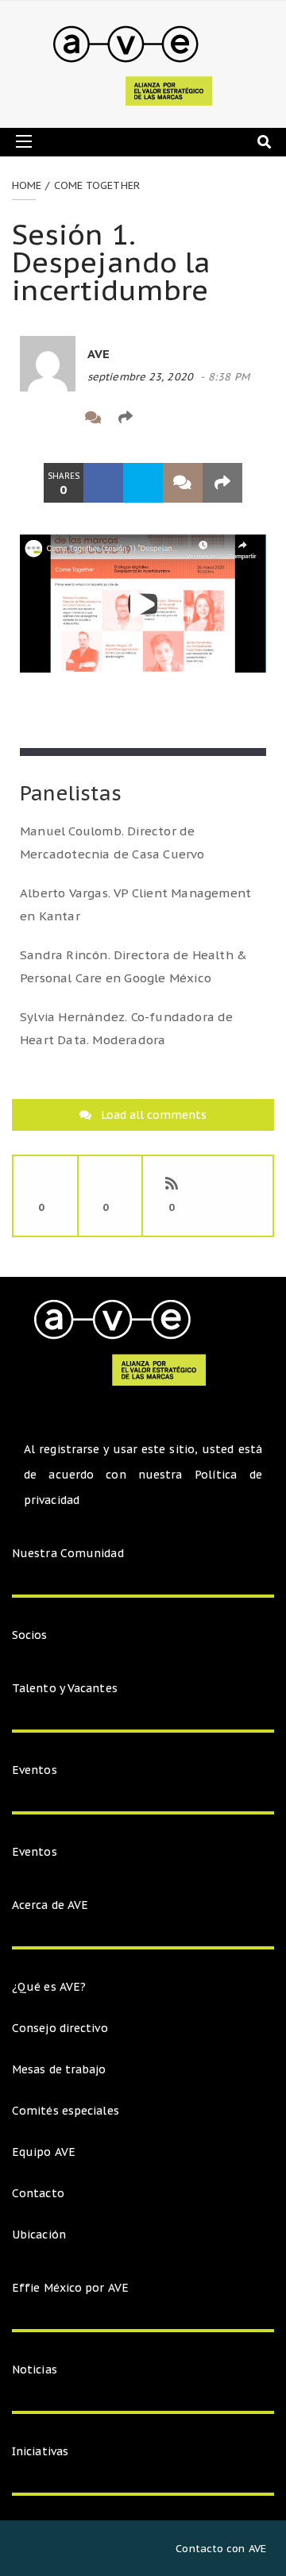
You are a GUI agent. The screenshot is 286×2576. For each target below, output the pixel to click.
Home (27, 185)
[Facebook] (28, 417)
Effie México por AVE (70, 2288)
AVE (99, 354)
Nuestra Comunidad (68, 1553)
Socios (30, 1635)
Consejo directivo (60, 2028)
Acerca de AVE (50, 1905)
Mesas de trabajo (59, 2069)
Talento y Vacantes (65, 1688)
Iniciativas (42, 2451)
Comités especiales (66, 2111)
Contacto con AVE (221, 2549)
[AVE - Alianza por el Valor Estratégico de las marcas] (137, 64)
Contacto (38, 2193)
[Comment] (93, 417)
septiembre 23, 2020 (140, 377)
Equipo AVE (44, 2152)
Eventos (35, 1770)
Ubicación (39, 2235)
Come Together (97, 185)
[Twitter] (61, 417)
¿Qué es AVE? (49, 1987)
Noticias (35, 2370)
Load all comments (154, 1115)
